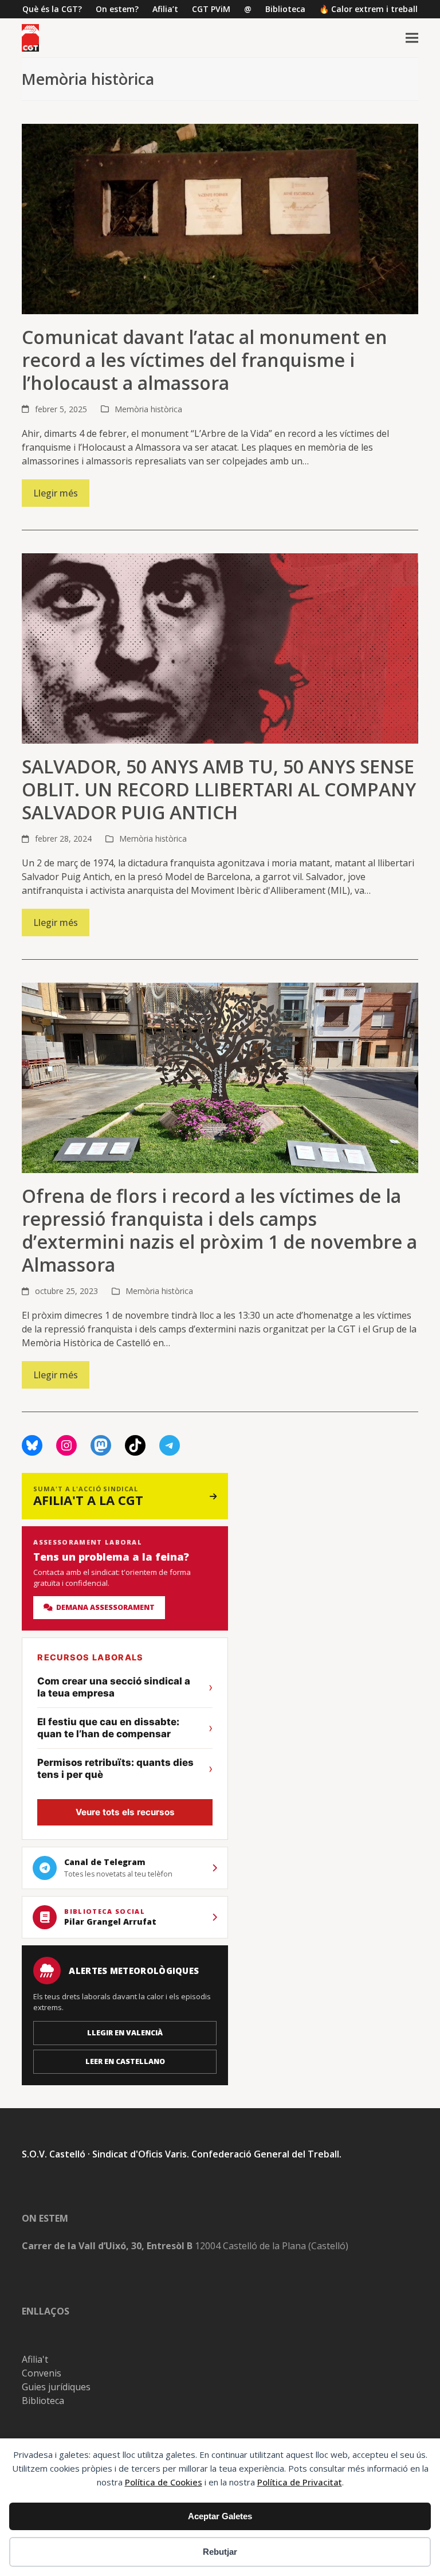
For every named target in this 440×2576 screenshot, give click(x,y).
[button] (412, 38)
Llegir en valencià (125, 2033)
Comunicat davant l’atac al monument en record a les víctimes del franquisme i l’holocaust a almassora (205, 360)
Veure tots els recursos (125, 1812)
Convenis (42, 2373)
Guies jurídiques (56, 2387)
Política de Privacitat (300, 2482)
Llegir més (56, 493)
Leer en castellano (125, 2061)
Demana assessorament (104, 1607)
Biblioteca (43, 2401)
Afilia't (35, 2359)
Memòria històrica (148, 409)
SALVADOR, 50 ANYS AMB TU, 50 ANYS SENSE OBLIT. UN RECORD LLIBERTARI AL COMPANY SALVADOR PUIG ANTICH (219, 789)
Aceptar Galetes (220, 2516)
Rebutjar (220, 2552)
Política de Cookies (164, 2482)
